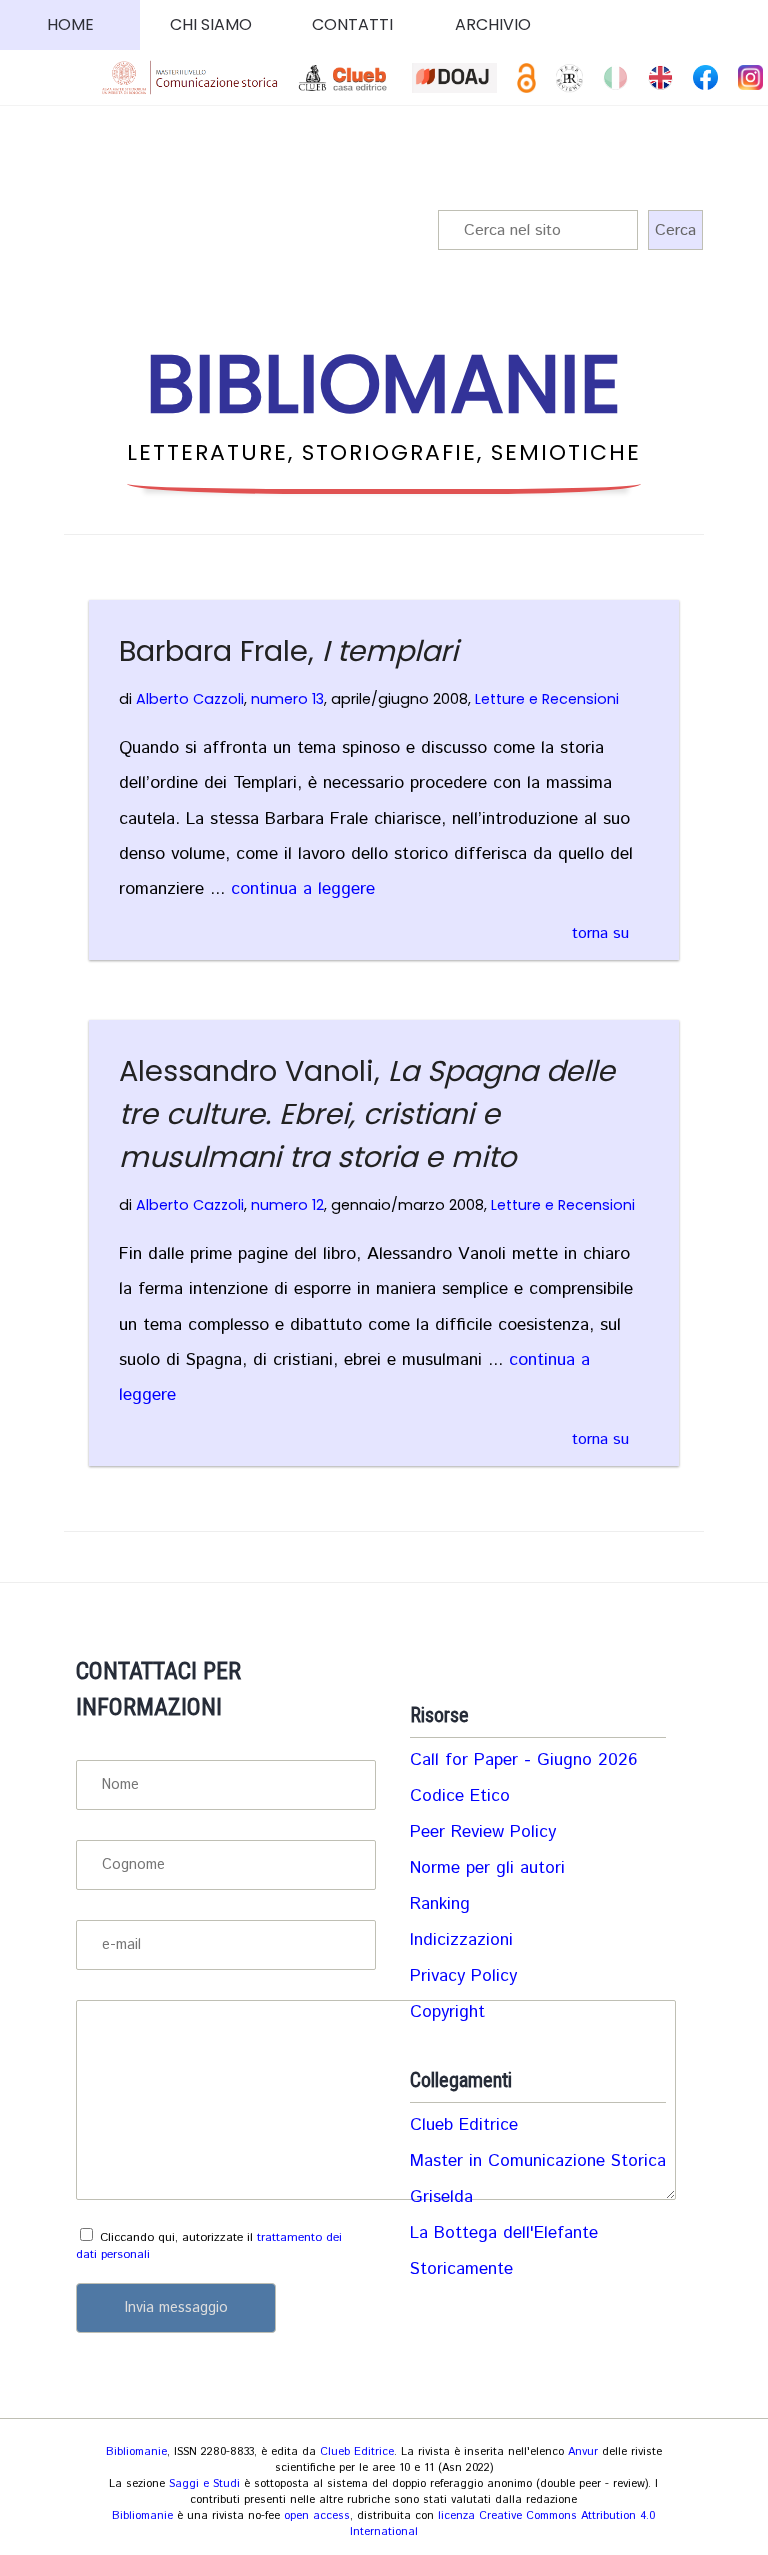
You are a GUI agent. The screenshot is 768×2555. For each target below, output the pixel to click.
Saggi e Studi (204, 2484)
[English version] (660, 77)
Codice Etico (460, 1796)
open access (317, 2516)
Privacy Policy (463, 1976)
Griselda (441, 2197)
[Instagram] (750, 77)
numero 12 (287, 1205)
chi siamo (211, 24)
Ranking (440, 1904)
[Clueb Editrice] (345, 78)
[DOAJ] (454, 78)
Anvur (583, 2452)
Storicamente (461, 2269)
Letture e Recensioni (547, 699)
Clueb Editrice (464, 2125)
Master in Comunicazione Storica (538, 2161)
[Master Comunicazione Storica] (190, 77)
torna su (600, 933)
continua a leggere (303, 889)
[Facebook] (705, 77)
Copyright (447, 2012)
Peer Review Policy (483, 1832)
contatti (352, 24)
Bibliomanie (136, 2452)
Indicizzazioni (461, 1940)
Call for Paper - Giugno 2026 (523, 1760)
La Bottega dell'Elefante (504, 2233)
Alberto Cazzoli (190, 699)
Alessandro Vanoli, (367, 1114)
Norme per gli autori (487, 1868)
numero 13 (287, 699)
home (70, 24)
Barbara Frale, (288, 651)
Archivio (493, 24)
